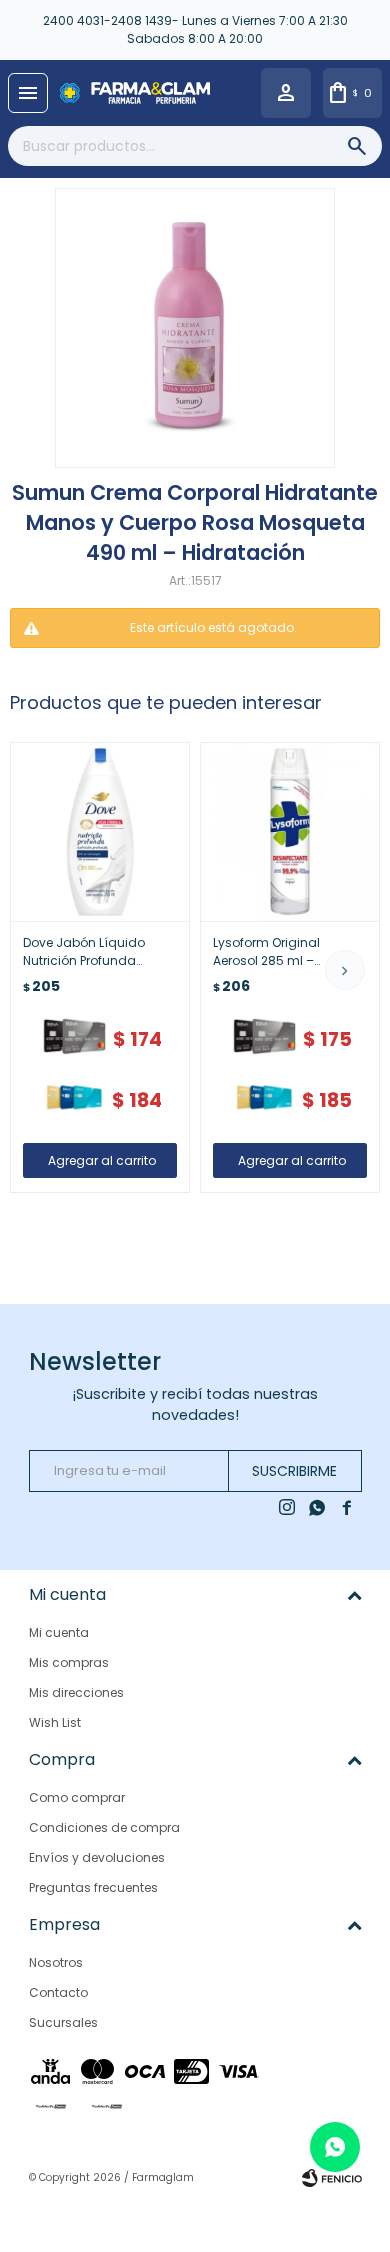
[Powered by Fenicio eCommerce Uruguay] (332, 2178)
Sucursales (63, 2022)
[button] (345, 970)
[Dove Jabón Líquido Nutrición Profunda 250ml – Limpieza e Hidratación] (100, 832)
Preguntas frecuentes (93, 1887)
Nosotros (56, 1962)
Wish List (55, 1722)
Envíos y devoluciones (97, 1857)
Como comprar (77, 1797)
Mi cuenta (59, 1632)
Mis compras (69, 1662)
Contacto (58, 1992)
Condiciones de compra (104, 1827)
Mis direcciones (76, 1692)
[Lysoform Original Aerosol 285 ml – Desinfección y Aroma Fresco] (290, 832)
